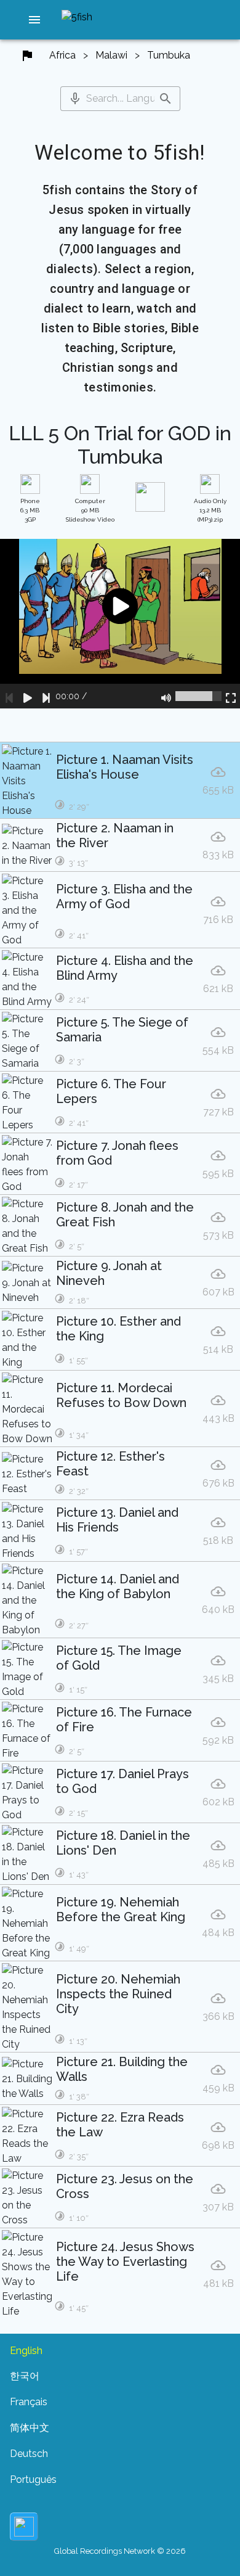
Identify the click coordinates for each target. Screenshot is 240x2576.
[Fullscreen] (231, 696)
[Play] (28, 696)
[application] (120, 624)
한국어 (25, 2376)
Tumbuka (169, 55)
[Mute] (166, 696)
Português (33, 2480)
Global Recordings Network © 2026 (120, 2551)
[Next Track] (46, 696)
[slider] (198, 696)
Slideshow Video (90, 510)
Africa (62, 55)
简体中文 (30, 2428)
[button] (34, 20)
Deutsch (29, 2454)
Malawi (111, 55)
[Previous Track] (9, 696)
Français (29, 2402)
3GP (30, 510)
